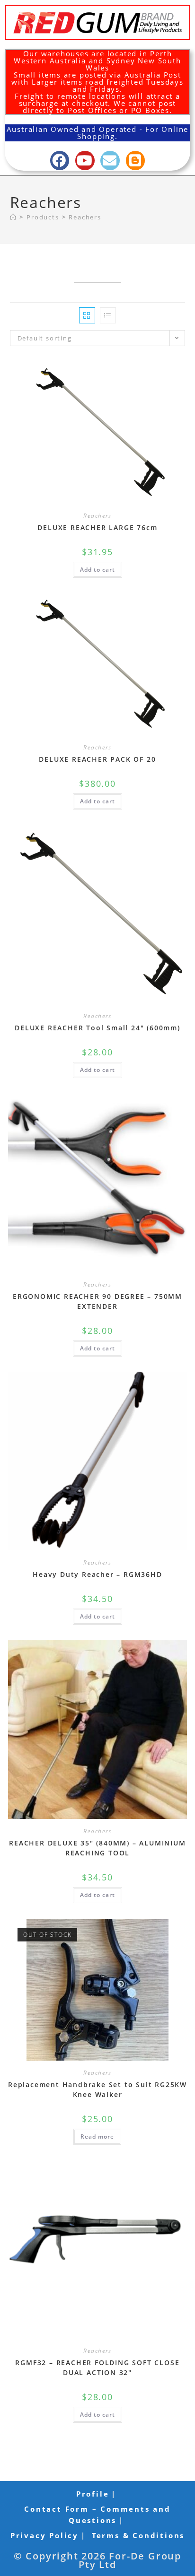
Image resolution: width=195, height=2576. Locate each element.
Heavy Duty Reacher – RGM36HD (97, 1574)
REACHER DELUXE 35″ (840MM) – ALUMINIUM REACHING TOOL (97, 1848)
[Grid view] (87, 315)
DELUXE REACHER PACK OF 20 (97, 759)
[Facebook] (60, 161)
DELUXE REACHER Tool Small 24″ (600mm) (97, 1028)
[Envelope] (110, 161)
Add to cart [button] (97, 570)
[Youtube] (85, 161)
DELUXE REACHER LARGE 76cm (97, 527)
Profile (93, 2494)
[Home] (13, 217)
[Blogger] (136, 161)
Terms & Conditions (138, 2535)
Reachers (85, 217)
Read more (97, 2137)
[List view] (108, 315)
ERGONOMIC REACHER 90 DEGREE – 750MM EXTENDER (97, 1301)
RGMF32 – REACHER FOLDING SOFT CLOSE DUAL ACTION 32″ (97, 2367)
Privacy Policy (44, 2535)
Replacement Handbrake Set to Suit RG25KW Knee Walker (97, 2089)
